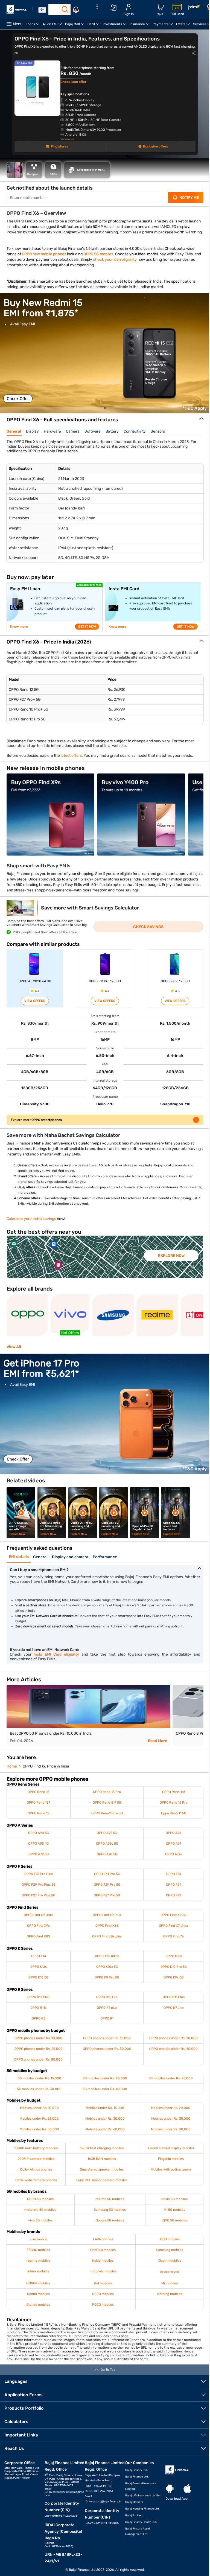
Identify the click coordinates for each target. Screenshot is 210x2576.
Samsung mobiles (166, 2255)
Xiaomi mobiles (166, 2266)
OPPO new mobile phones (44, 260)
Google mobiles (166, 2277)
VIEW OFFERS (34, 1006)
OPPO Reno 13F (38, 1808)
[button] (103, 413)
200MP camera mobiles (35, 2164)
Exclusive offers (153, 146)
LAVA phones (101, 2245)
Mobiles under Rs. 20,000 (167, 2113)
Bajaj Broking (131, 2521)
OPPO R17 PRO (38, 2003)
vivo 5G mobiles (40, 2226)
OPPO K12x (170, 1961)
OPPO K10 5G (38, 1983)
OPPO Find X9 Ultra (38, 1920)
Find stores (57, 146)
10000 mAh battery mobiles (35, 2154)
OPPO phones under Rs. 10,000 (38, 2044)
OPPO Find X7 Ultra (170, 1931)
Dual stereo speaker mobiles (100, 2175)
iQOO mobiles (166, 2245)
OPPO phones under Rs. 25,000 (38, 2054)
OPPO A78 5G (105, 1860)
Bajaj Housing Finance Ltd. (140, 2514)
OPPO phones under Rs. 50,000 (38, 2065)
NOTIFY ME (185, 198)
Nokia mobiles (101, 2266)
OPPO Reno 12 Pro (170, 1808)
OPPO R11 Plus (170, 2003)
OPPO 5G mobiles (98, 260)
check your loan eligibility (122, 265)
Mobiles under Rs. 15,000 (103, 2113)
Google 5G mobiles (108, 2226)
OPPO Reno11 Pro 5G (105, 1819)
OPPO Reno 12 (38, 1819)
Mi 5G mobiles (171, 2215)
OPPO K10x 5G (105, 1972)
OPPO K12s (38, 1972)
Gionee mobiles (38, 2310)
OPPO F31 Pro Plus (38, 1879)
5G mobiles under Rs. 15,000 (39, 2084)
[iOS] (184, 2494)
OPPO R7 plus (105, 2013)
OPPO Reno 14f (170, 1797)
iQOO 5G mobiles (171, 2226)
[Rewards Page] (194, 8)
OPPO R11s (38, 2013)
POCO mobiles (101, 2310)
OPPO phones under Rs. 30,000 (105, 2054)
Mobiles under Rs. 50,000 (39, 2135)
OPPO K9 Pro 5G (105, 1983)
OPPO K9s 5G (170, 1983)
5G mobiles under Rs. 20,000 (103, 2084)
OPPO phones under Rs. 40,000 (170, 2054)
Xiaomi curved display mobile (167, 2154)
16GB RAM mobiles (100, 2164)
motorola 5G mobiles (40, 2215)
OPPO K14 (38, 1961)
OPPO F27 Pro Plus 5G (38, 1901)
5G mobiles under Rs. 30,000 (39, 2094)
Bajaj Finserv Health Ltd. (139, 2528)
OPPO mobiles (101, 2299)
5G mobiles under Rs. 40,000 (103, 2094)
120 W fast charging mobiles (100, 2154)
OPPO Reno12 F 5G (105, 1808)
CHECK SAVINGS (146, 932)
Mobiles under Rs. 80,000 (167, 2135)
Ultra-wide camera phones (35, 2186)
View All (14, 1352)
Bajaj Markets (132, 2508)
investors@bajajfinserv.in (103, 2507)
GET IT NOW (87, 632)
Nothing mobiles (166, 2299)
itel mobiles (101, 2289)
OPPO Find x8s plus (105, 1942)
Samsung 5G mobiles (108, 2215)
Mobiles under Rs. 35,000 (167, 2124)
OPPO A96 (170, 1838)
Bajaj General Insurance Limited (138, 2492)
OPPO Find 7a (170, 1942)
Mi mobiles (166, 2289)
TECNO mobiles (38, 2255)
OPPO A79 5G (38, 1860)
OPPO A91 (170, 1849)
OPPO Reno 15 (38, 1797)
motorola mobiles (101, 2277)
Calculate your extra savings (31, 1224)
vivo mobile (38, 2245)
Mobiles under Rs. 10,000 (39, 2113)
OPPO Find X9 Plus (105, 1920)
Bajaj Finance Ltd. (135, 2482)
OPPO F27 (170, 1901)
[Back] (42, 10)
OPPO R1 (105, 2024)
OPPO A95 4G (38, 1849)
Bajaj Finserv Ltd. (134, 2476)
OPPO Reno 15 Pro (105, 1797)
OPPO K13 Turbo (105, 1961)
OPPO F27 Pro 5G (105, 1901)
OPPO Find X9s (38, 1931)
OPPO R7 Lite (170, 2013)
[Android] (167, 2494)
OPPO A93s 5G (105, 1849)
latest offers (71, 761)
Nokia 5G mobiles (171, 2204)
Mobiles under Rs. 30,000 (103, 2124)
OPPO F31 (170, 1879)
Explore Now (171, 1261)
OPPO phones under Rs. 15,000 (105, 2044)
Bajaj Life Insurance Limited (141, 2501)
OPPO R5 (38, 2024)
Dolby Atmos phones (35, 2175)
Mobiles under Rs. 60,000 (103, 2135)
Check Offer (18, 404)
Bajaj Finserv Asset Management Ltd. (135, 2537)
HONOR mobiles (38, 2289)
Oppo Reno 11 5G (170, 1819)
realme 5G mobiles (108, 2204)
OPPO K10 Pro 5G (170, 1972)
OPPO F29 (170, 1890)
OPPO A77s (170, 1860)
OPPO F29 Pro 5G (105, 1890)
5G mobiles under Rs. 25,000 (167, 2084)
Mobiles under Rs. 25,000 (39, 2124)
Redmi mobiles (38, 2299)
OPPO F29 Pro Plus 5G (38, 1890)
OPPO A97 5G (105, 1838)
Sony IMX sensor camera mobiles (100, 2186)
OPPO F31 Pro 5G (105, 1879)
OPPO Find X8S (105, 1931)
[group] (105, 359)
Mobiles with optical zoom (167, 2175)
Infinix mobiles (38, 2277)
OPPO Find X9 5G (170, 1920)
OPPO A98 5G (38, 1838)
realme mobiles (38, 2266)
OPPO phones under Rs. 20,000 (170, 2044)
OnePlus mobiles (101, 2255)
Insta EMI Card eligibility (55, 1660)
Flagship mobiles (167, 2164)
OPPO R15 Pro (105, 2003)
